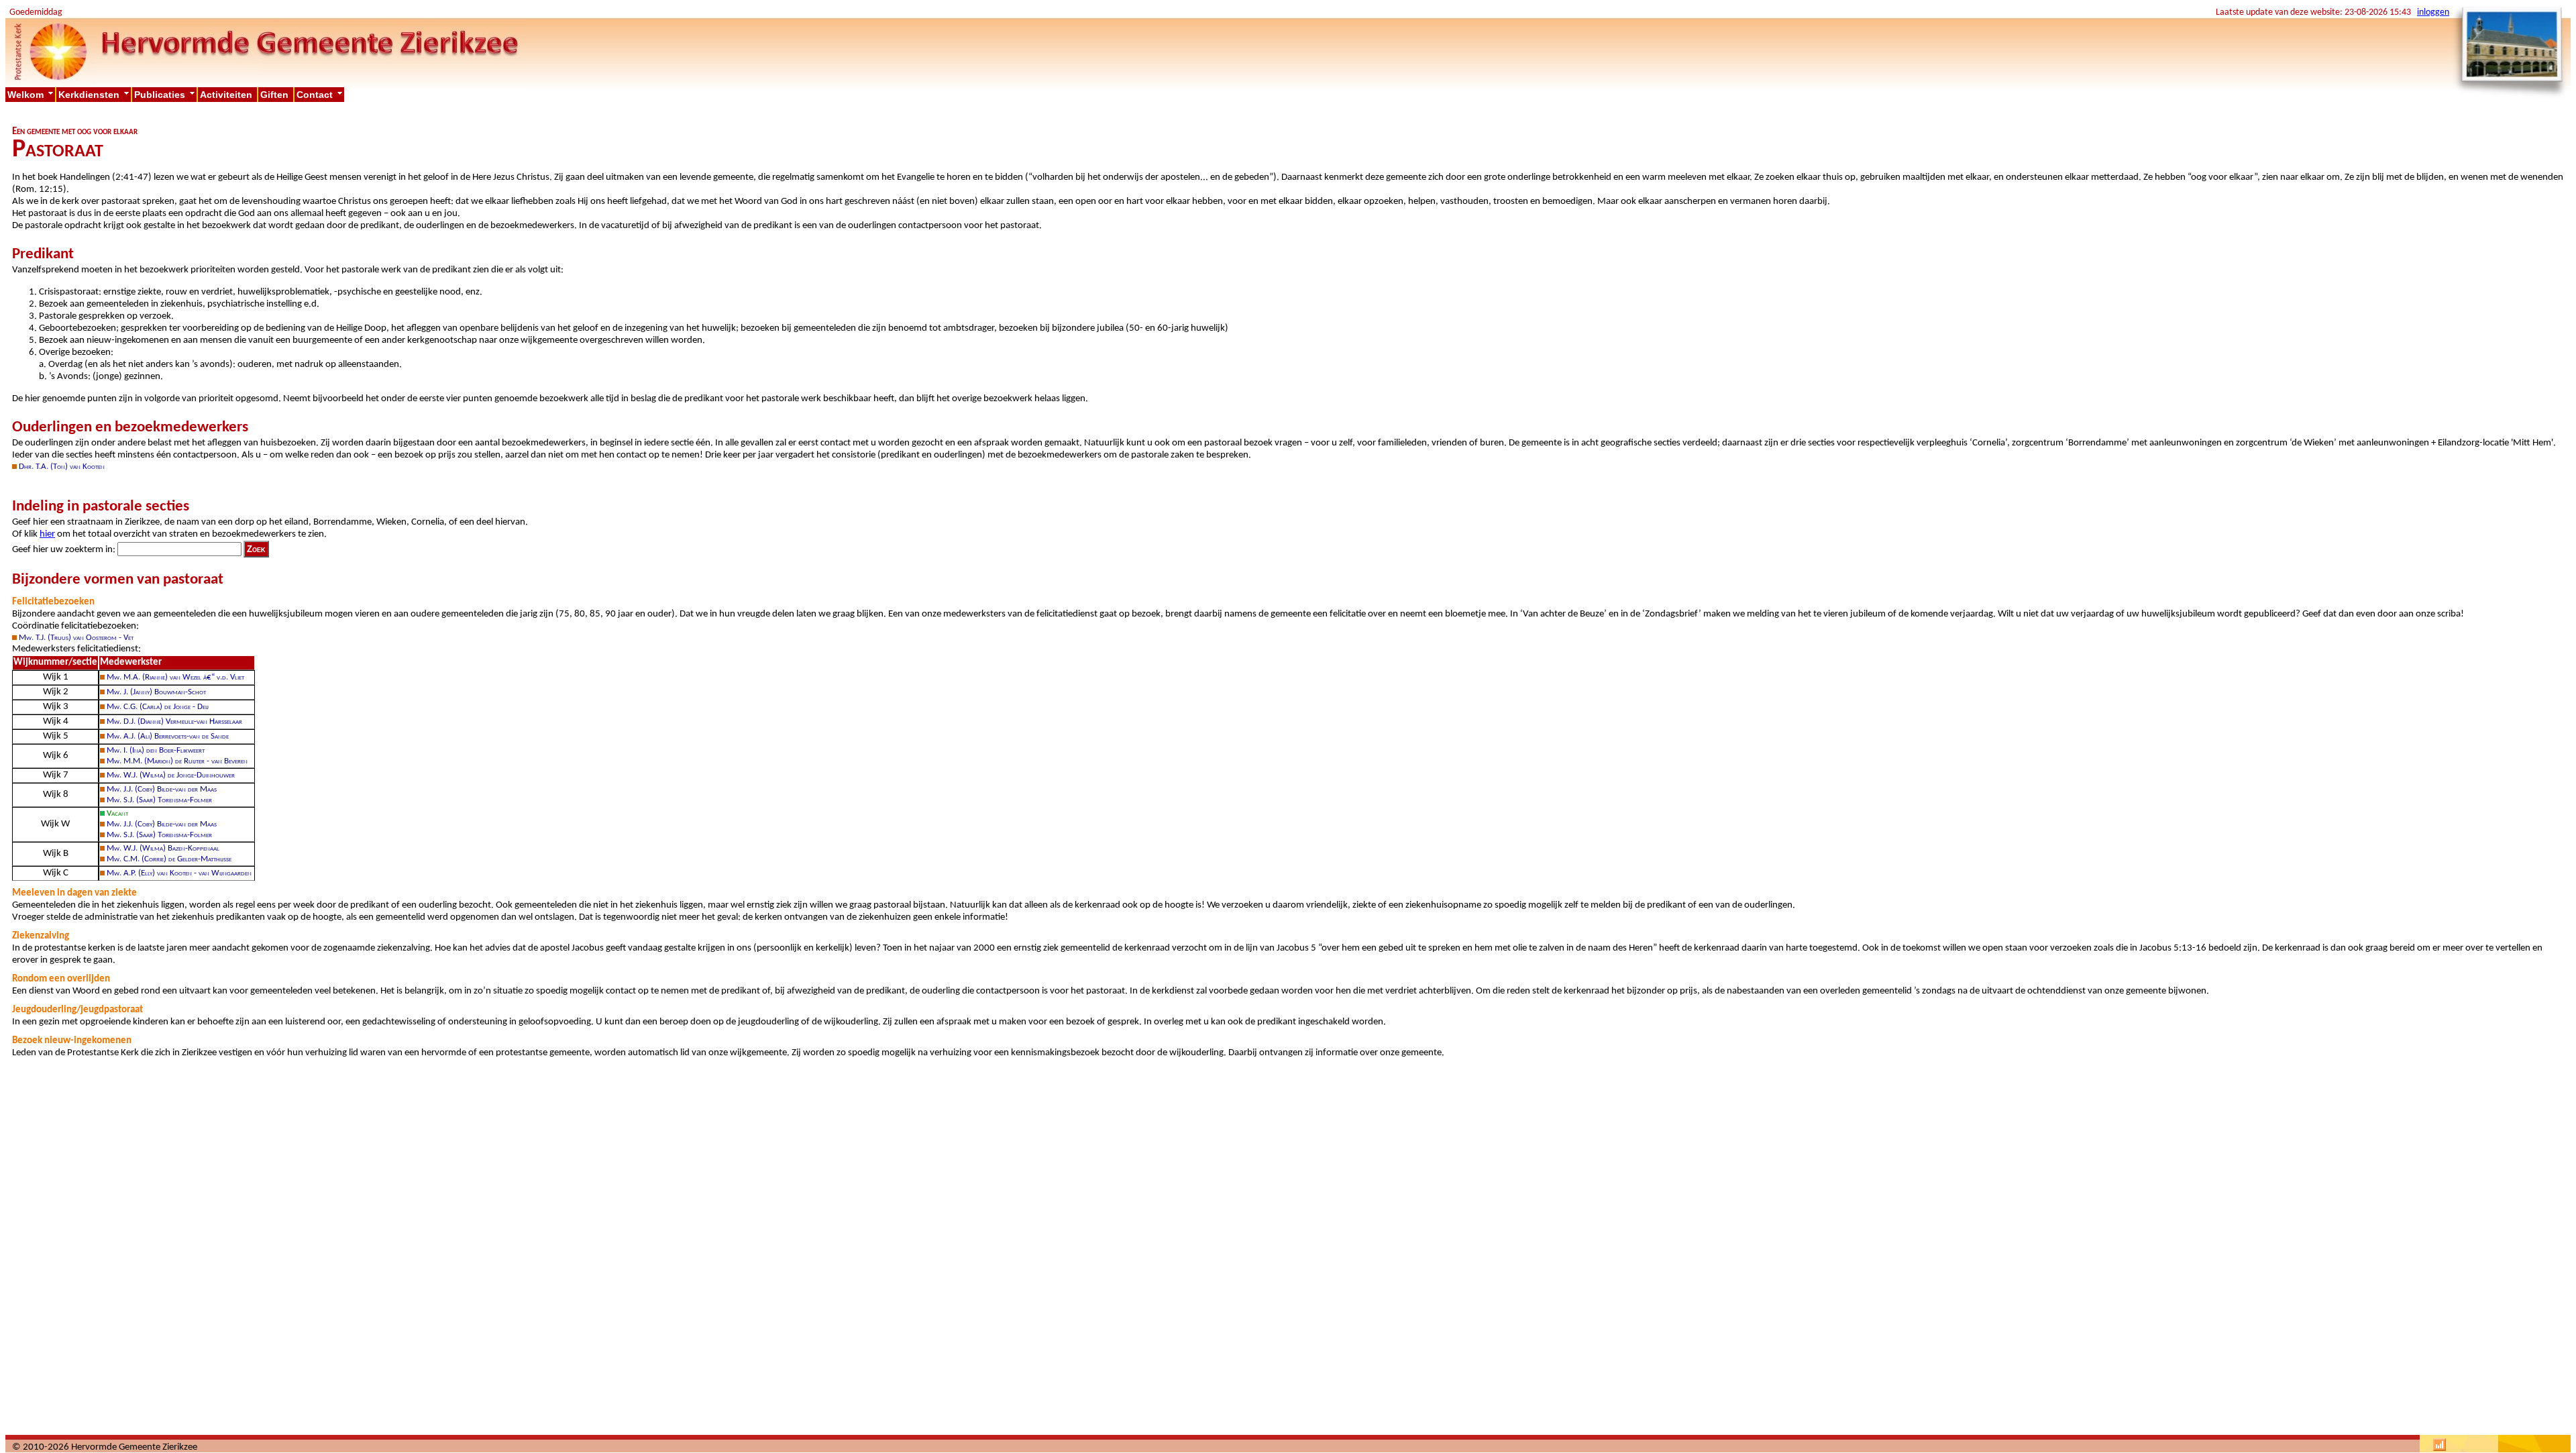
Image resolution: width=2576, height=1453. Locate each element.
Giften (276, 95)
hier (47, 534)
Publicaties (165, 95)
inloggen (2433, 12)
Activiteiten (227, 95)
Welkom (31, 95)
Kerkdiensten (95, 95)
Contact (320, 95)
